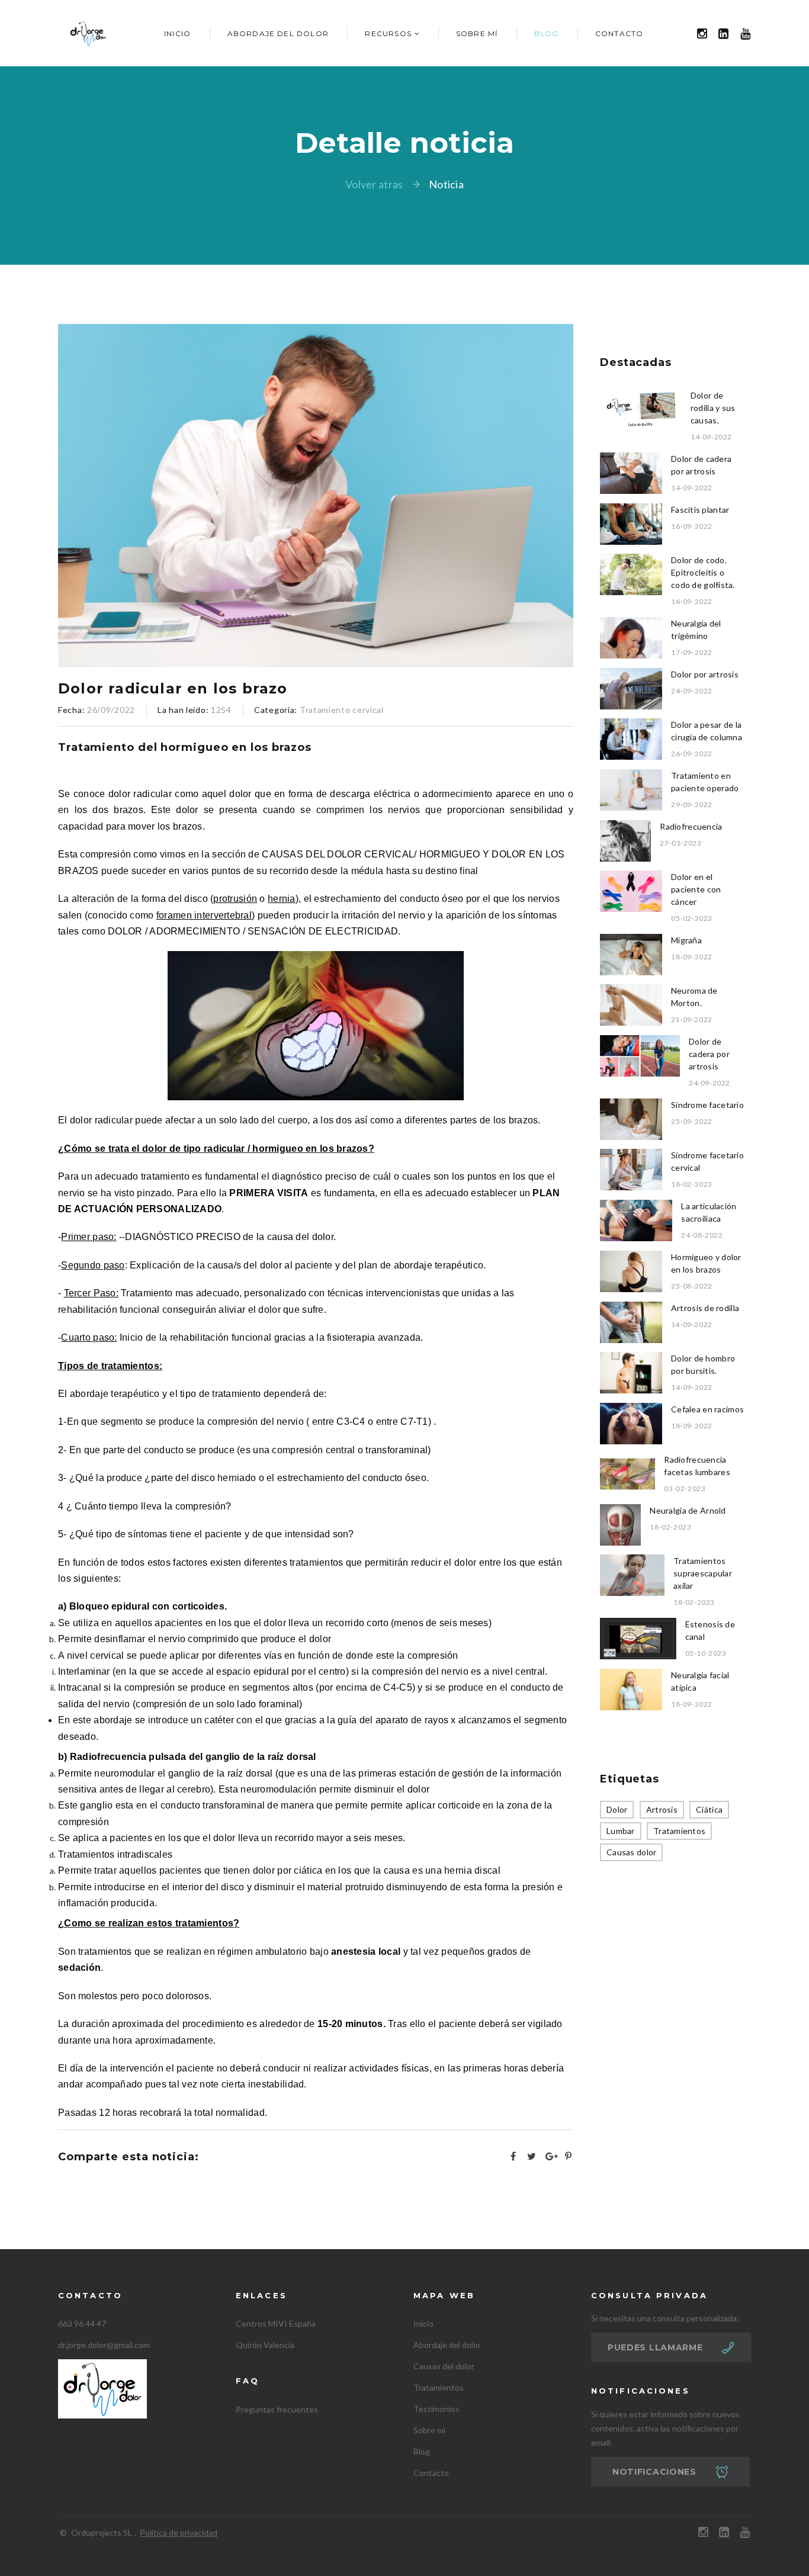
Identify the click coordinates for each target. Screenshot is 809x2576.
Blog (547, 33)
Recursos (388, 33)
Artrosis (662, 1809)
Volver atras (374, 184)
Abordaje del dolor (278, 33)
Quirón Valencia (265, 2345)
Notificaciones (654, 2472)
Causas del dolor (444, 2366)
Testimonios (436, 2409)
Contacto (619, 33)
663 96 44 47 (82, 2323)
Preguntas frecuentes (277, 2409)
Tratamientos (679, 1831)
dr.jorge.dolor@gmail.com (104, 2345)
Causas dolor (631, 1852)
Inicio (177, 33)
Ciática (709, 1809)
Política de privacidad (179, 2532)
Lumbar (621, 1831)
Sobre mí (477, 33)
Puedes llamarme (655, 2347)
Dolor (617, 1809)
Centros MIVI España (276, 2323)
